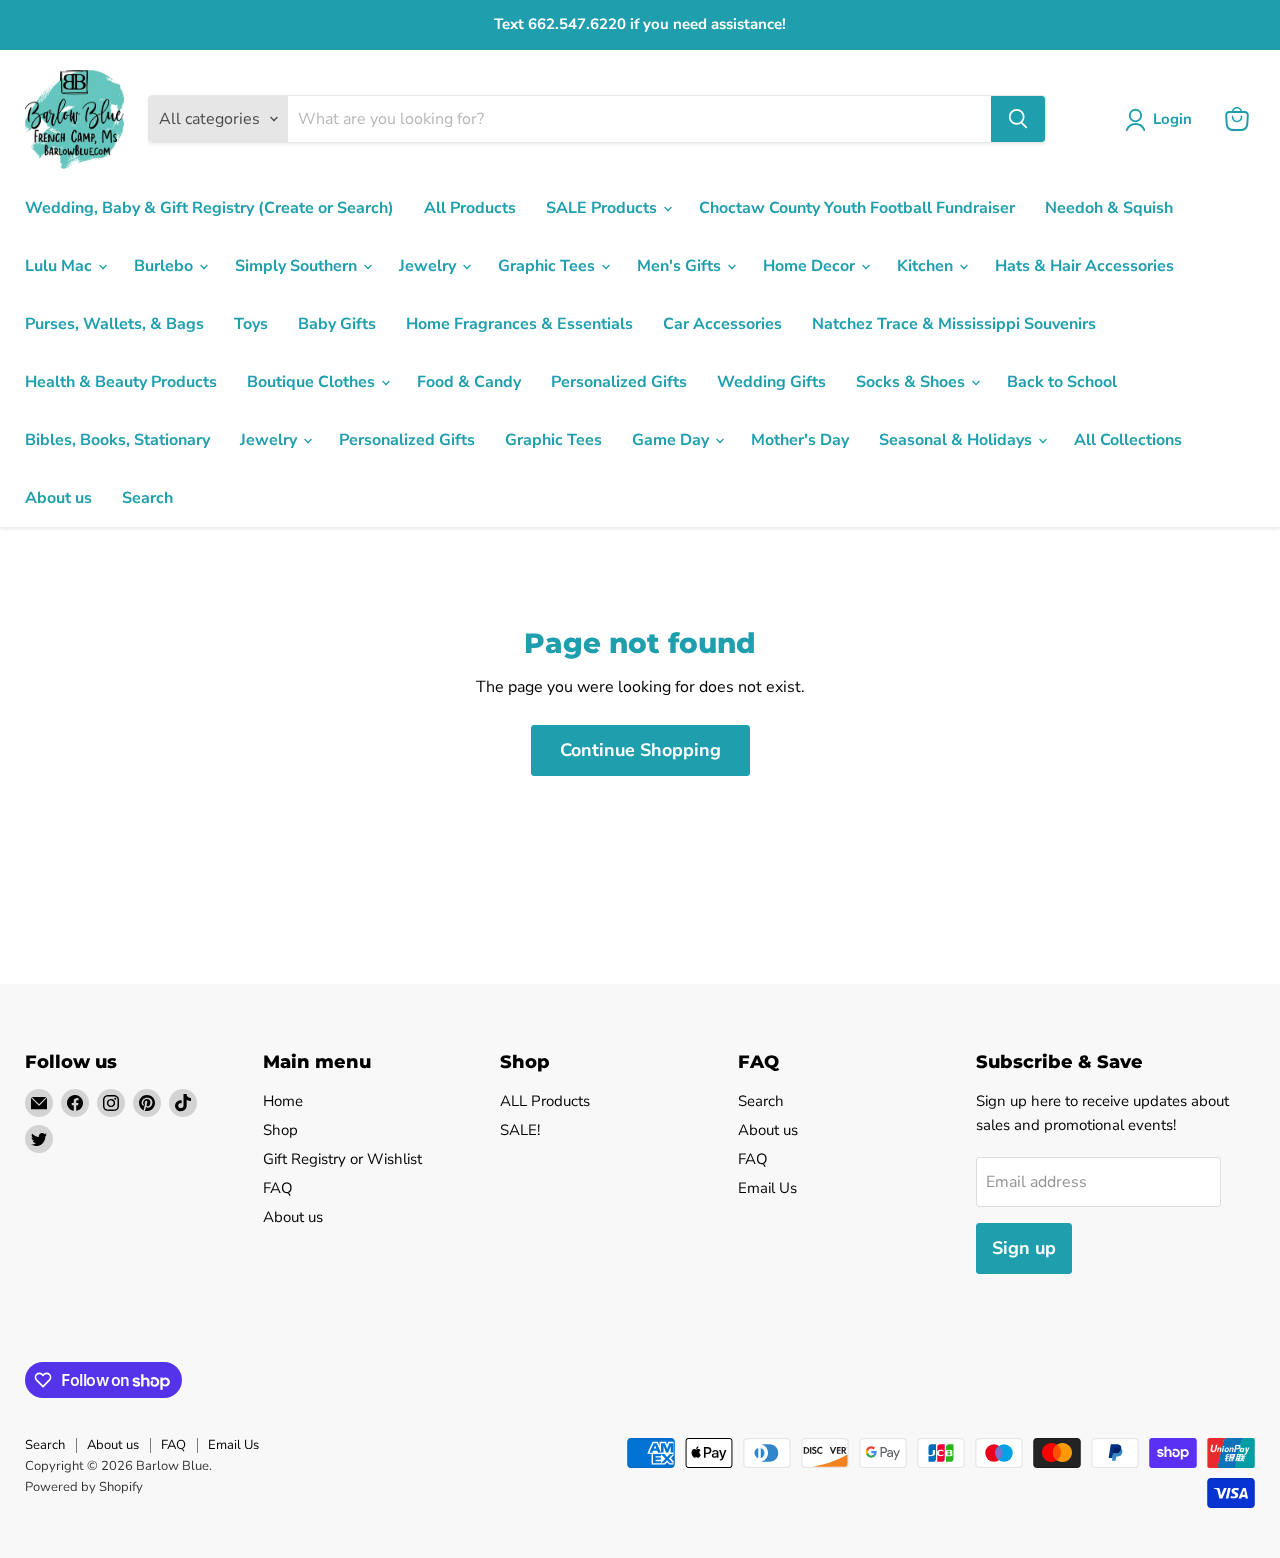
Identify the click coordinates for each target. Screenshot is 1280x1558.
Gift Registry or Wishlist (342, 1159)
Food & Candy (469, 382)
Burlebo (165, 266)
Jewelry (429, 266)
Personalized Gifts (619, 382)
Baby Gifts (337, 324)
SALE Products (603, 208)
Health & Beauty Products (121, 382)
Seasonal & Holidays (957, 440)
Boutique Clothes (313, 382)
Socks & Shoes (912, 382)
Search (147, 498)
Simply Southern (298, 266)
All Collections (1128, 440)
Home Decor (811, 266)
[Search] (1018, 119)
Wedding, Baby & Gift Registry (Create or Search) (209, 208)
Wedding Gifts (771, 382)
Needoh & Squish (1109, 208)
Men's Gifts (681, 266)
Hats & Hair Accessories (1084, 266)
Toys (251, 324)
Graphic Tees (548, 266)
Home (283, 1101)
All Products (470, 208)
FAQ (278, 1188)
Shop (280, 1130)
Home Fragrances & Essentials (519, 324)
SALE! (520, 1130)
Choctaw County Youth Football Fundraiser (857, 208)
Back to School (1062, 382)
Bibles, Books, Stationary (117, 440)
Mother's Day (800, 440)
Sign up (1024, 1248)
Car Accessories (722, 324)
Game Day (672, 440)
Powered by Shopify (84, 1487)
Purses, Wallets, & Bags (114, 324)
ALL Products (545, 1101)
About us (58, 498)
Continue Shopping (640, 750)
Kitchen (927, 266)
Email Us (767, 1188)
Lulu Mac (60, 266)
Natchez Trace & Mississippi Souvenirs (954, 324)
